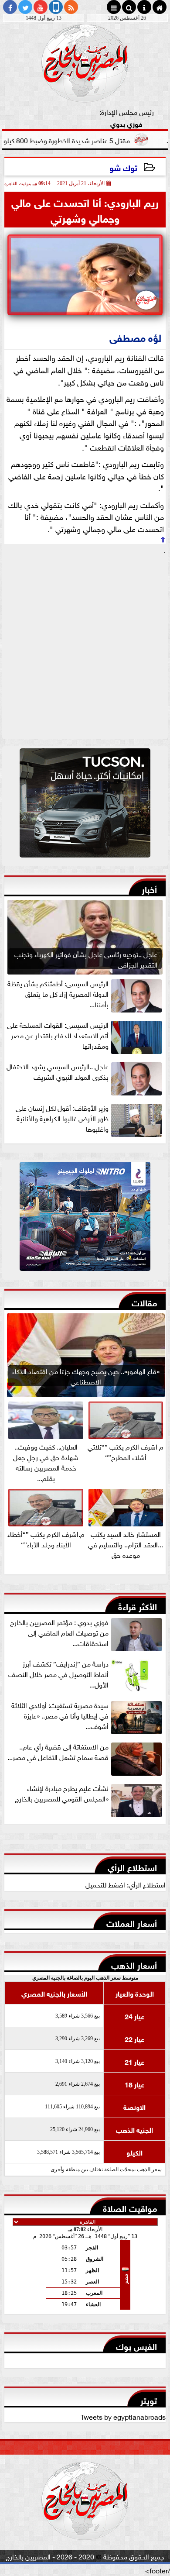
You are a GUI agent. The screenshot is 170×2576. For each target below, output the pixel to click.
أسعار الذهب (134, 1964)
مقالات (144, 1302)
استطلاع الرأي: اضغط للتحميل (126, 1884)
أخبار (149, 888)
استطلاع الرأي (132, 1866)
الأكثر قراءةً (138, 1606)
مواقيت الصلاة (130, 2207)
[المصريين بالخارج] (85, 805)
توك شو (123, 167)
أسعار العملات (132, 1922)
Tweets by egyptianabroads (123, 2416)
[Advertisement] (85, 648)
